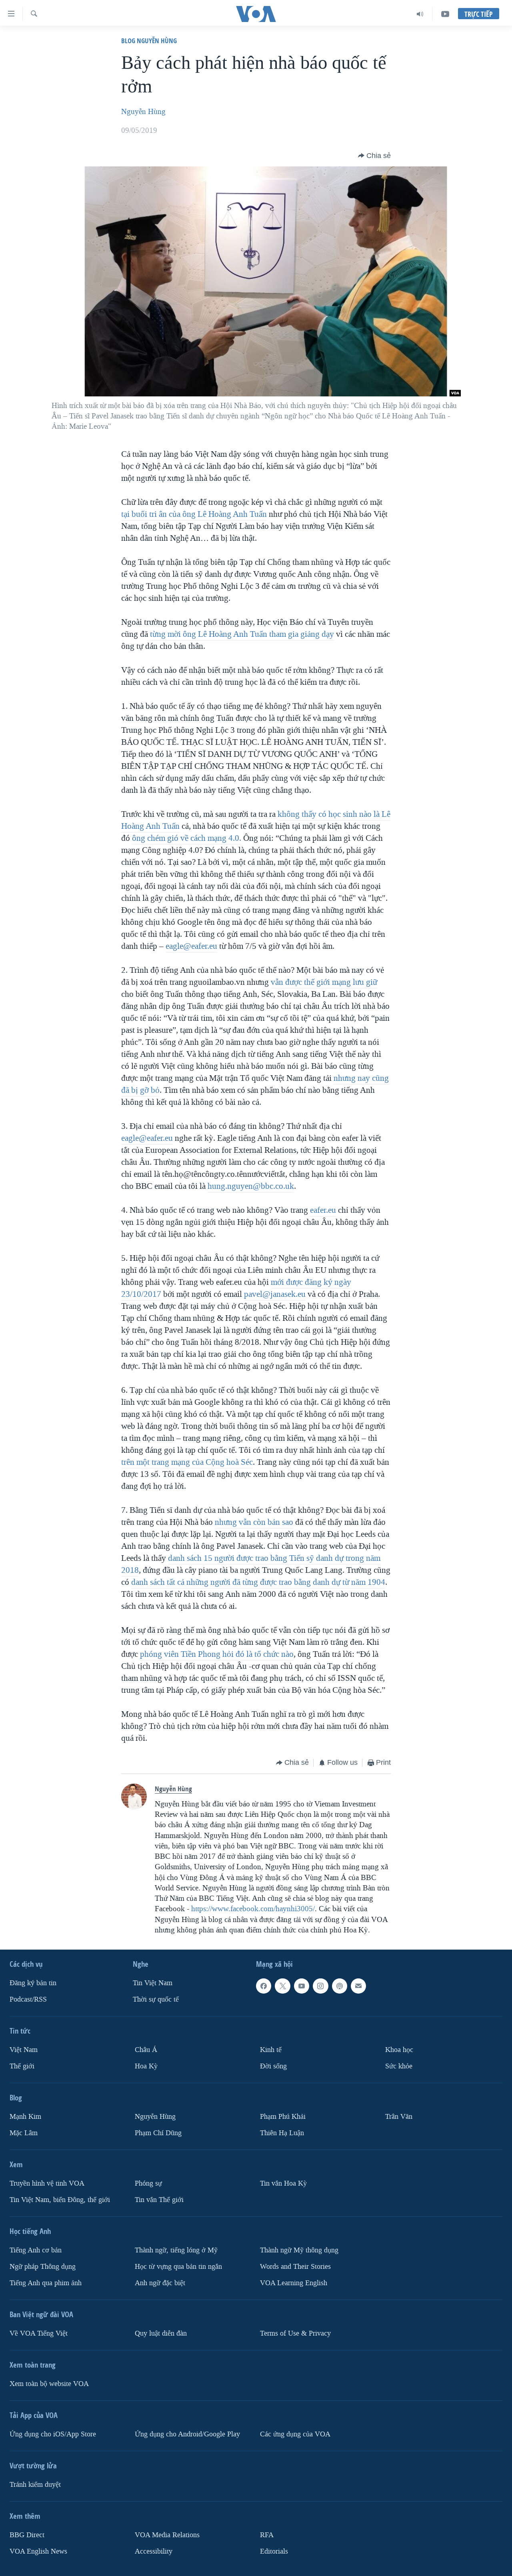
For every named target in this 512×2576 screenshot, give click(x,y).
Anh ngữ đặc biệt (160, 2283)
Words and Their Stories (295, 2267)
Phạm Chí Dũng (158, 2133)
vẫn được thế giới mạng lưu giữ (324, 982)
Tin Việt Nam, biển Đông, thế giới (60, 2200)
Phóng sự (148, 2183)
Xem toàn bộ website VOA (49, 2384)
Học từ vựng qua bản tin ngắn (178, 2267)
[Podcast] (340, 1986)
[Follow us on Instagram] (320, 1986)
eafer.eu (323, 1210)
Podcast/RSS (28, 1999)
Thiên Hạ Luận (282, 2133)
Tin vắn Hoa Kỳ (283, 2183)
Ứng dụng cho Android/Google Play (187, 2434)
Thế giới (22, 2066)
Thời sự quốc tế (156, 1999)
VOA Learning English (294, 2283)
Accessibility (154, 2551)
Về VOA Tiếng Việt (39, 2333)
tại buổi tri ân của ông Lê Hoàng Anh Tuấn (194, 514)
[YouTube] (445, 14)
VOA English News (38, 2551)
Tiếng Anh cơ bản (36, 2250)
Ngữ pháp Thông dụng (43, 2267)
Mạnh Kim (25, 2117)
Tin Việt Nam (153, 1983)
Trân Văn (399, 2117)
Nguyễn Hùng (143, 112)
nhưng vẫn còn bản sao (254, 1522)
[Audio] (420, 14)
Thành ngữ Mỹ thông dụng (299, 2250)
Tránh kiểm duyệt (35, 2485)
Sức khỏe (399, 2066)
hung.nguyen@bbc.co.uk (251, 1186)
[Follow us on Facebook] (264, 1986)
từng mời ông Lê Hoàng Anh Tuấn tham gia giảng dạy (242, 634)
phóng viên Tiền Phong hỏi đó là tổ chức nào (217, 1654)
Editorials (274, 2551)
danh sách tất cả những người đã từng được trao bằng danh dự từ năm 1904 (258, 1582)
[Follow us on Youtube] (302, 1986)
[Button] (374, 156)
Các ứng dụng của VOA (295, 2434)
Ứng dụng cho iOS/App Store (53, 2434)
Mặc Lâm (24, 2133)
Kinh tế (271, 2050)
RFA (267, 2535)
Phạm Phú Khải (283, 2117)
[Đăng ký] (358, 1986)
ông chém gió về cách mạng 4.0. (187, 838)
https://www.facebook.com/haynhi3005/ (253, 1909)
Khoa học (399, 2050)
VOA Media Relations (167, 2535)
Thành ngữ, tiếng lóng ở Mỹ (176, 2250)
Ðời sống (273, 2066)
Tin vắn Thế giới (159, 2200)
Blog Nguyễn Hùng (149, 41)
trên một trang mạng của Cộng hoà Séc (187, 1462)
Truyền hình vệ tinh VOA (47, 2183)
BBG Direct (27, 2535)
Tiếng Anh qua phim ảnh (46, 2283)
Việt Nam (24, 2050)
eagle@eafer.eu (191, 946)
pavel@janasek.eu (275, 1294)
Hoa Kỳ (146, 2066)
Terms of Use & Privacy (295, 2333)
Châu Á (146, 2050)
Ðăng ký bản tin (33, 1983)
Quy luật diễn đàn (161, 2333)
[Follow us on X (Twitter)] (282, 1986)
